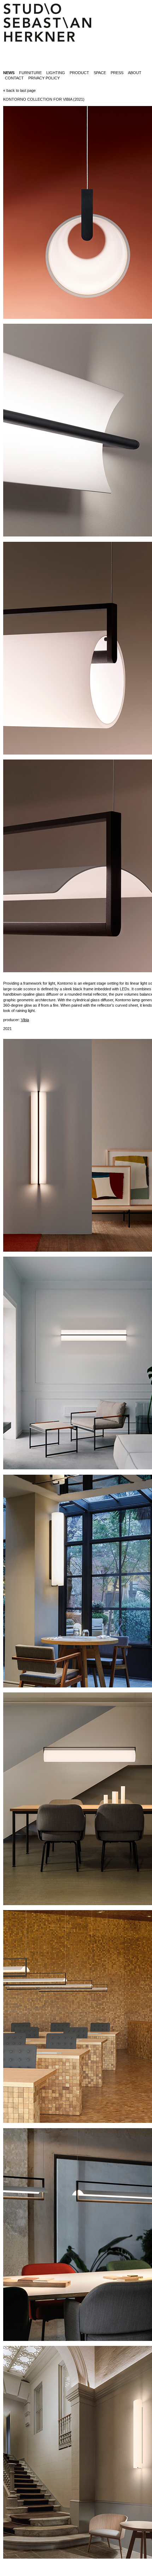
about (135, 73)
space (100, 73)
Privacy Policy (44, 78)
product (79, 73)
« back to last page (19, 90)
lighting (56, 73)
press (117, 73)
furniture (30, 73)
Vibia (25, 1020)
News (9, 73)
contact (14, 78)
